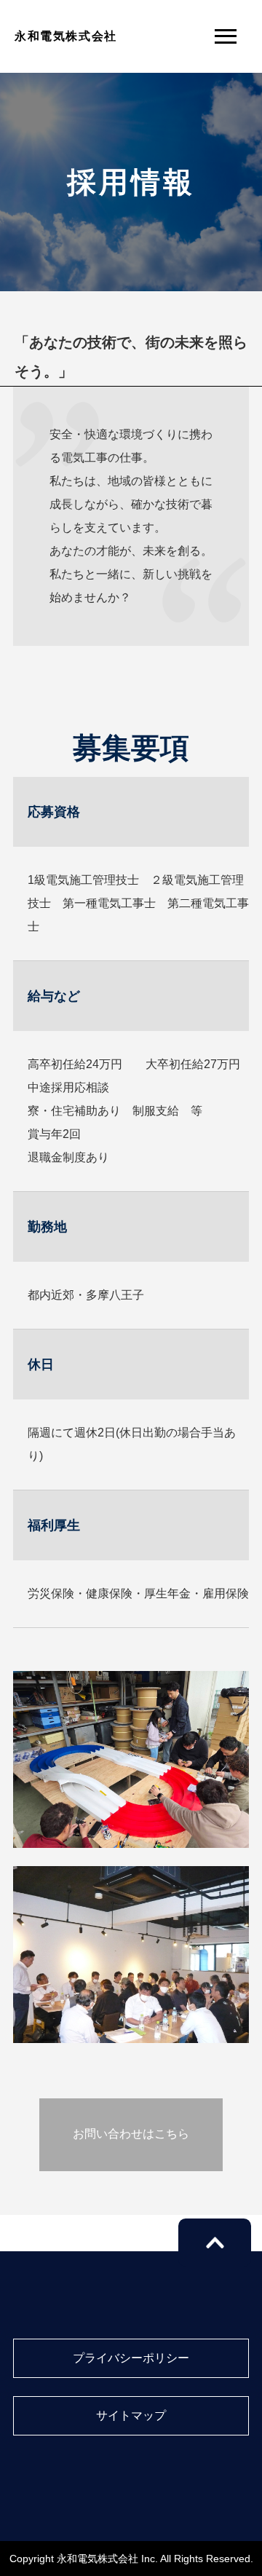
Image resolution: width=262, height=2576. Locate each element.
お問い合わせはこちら (131, 2134)
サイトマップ (131, 2415)
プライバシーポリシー (131, 2358)
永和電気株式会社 (66, 36)
